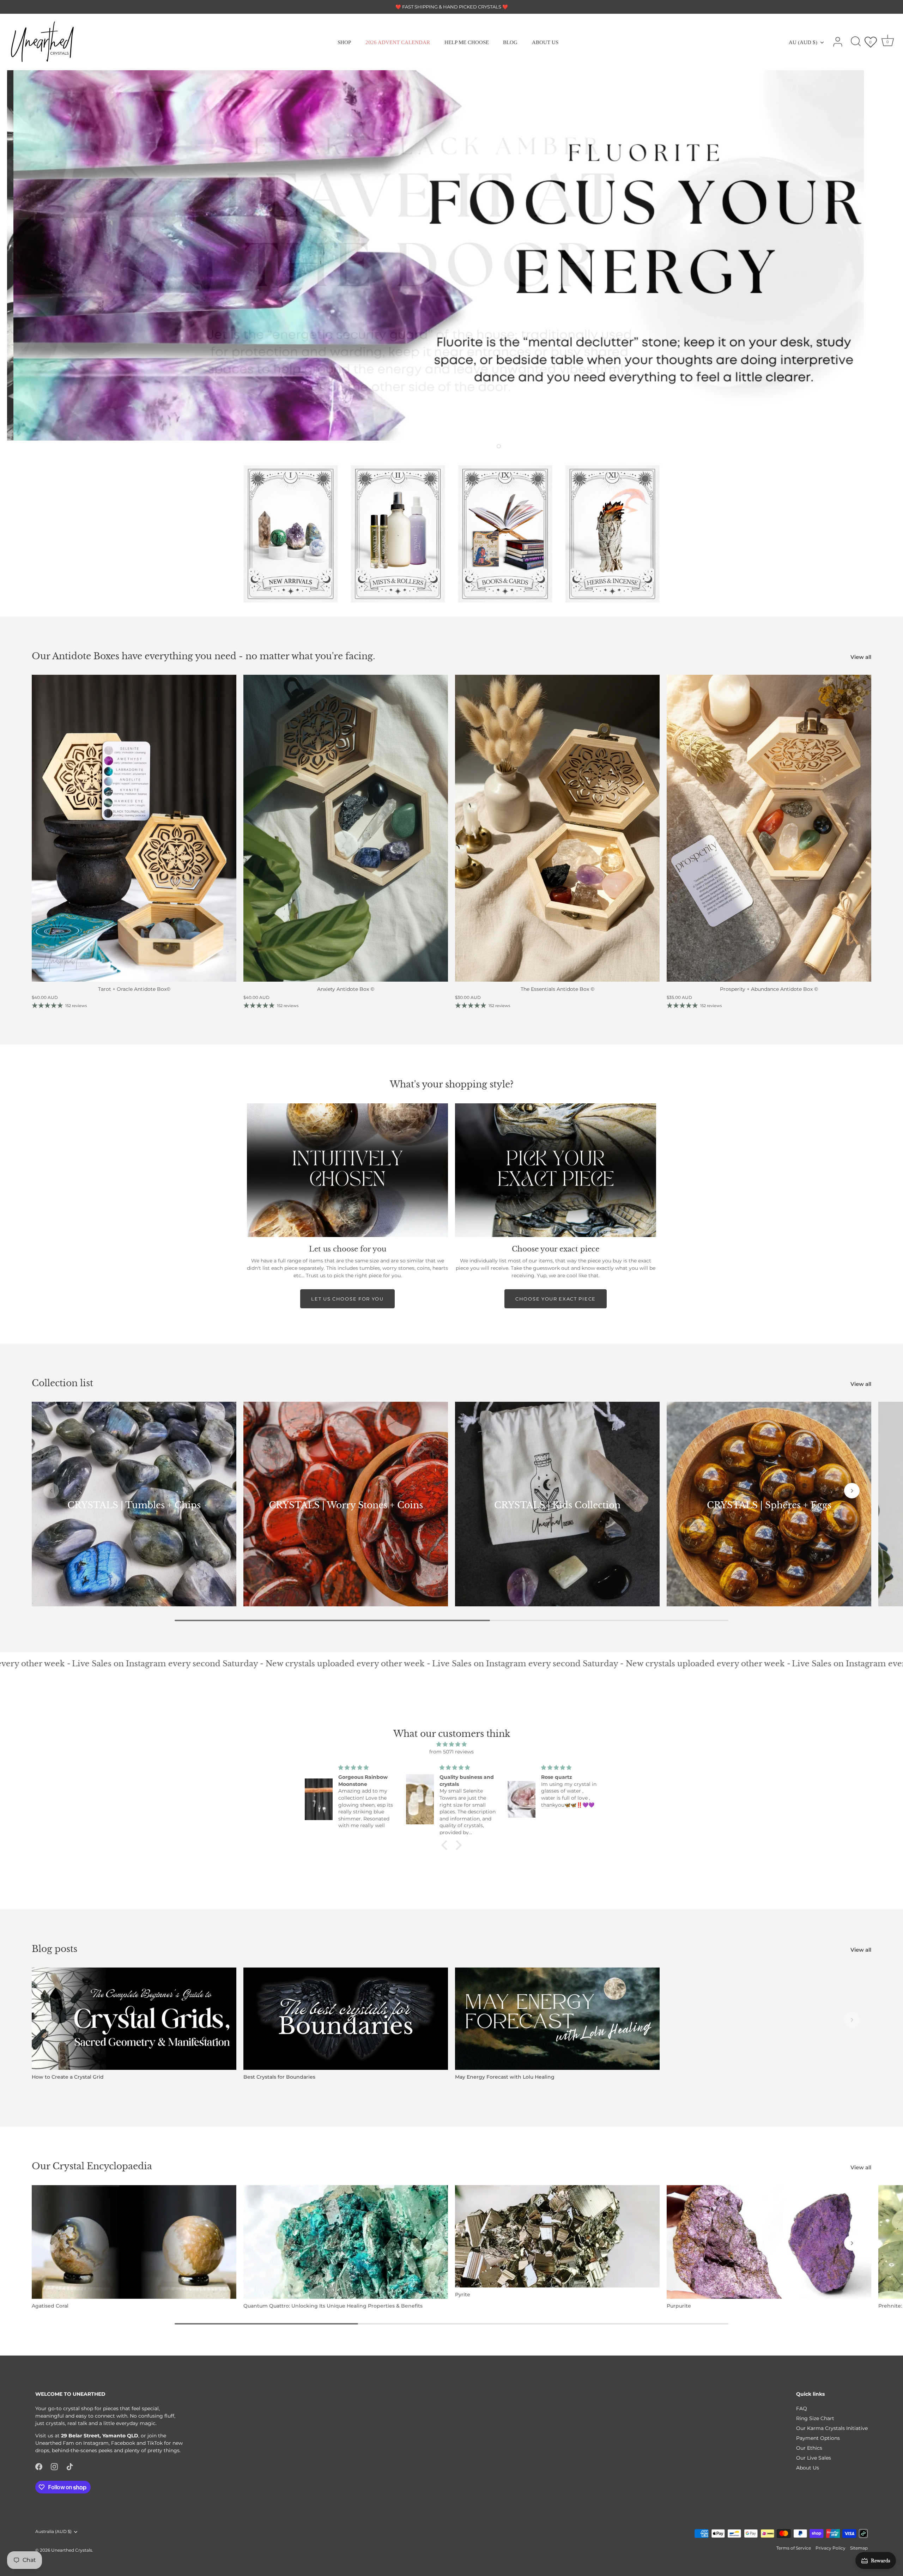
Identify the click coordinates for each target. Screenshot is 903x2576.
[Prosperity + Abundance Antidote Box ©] (769, 828)
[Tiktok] (70, 2466)
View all (861, 657)
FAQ (802, 2408)
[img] (451, 1744)
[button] (456, 446)
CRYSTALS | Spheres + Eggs (769, 1505)
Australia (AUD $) (53, 2532)
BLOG (510, 42)
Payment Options (818, 2438)
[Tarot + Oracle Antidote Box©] (134, 828)
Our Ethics (809, 2448)
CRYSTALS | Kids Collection (557, 1505)
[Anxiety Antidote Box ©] (346, 828)
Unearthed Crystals (72, 2550)
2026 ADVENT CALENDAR (398, 42)
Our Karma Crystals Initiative (832, 2428)
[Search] (856, 42)
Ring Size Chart (815, 2418)
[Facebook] (39, 2466)
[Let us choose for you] (347, 1170)
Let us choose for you (347, 1299)
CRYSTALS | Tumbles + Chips (134, 1505)
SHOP (344, 42)
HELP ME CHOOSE (467, 42)
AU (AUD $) (803, 42)
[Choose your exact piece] (556, 1170)
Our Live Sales (814, 2458)
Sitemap (859, 2548)
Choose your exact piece (556, 1299)
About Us (808, 2468)
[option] (451, 255)
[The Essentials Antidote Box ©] (557, 828)
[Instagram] (54, 2466)
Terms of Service (794, 2548)
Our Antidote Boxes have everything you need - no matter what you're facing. (204, 656)
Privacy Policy (831, 2548)
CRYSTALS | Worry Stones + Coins (346, 1505)
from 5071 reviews (451, 1752)
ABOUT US (545, 42)
